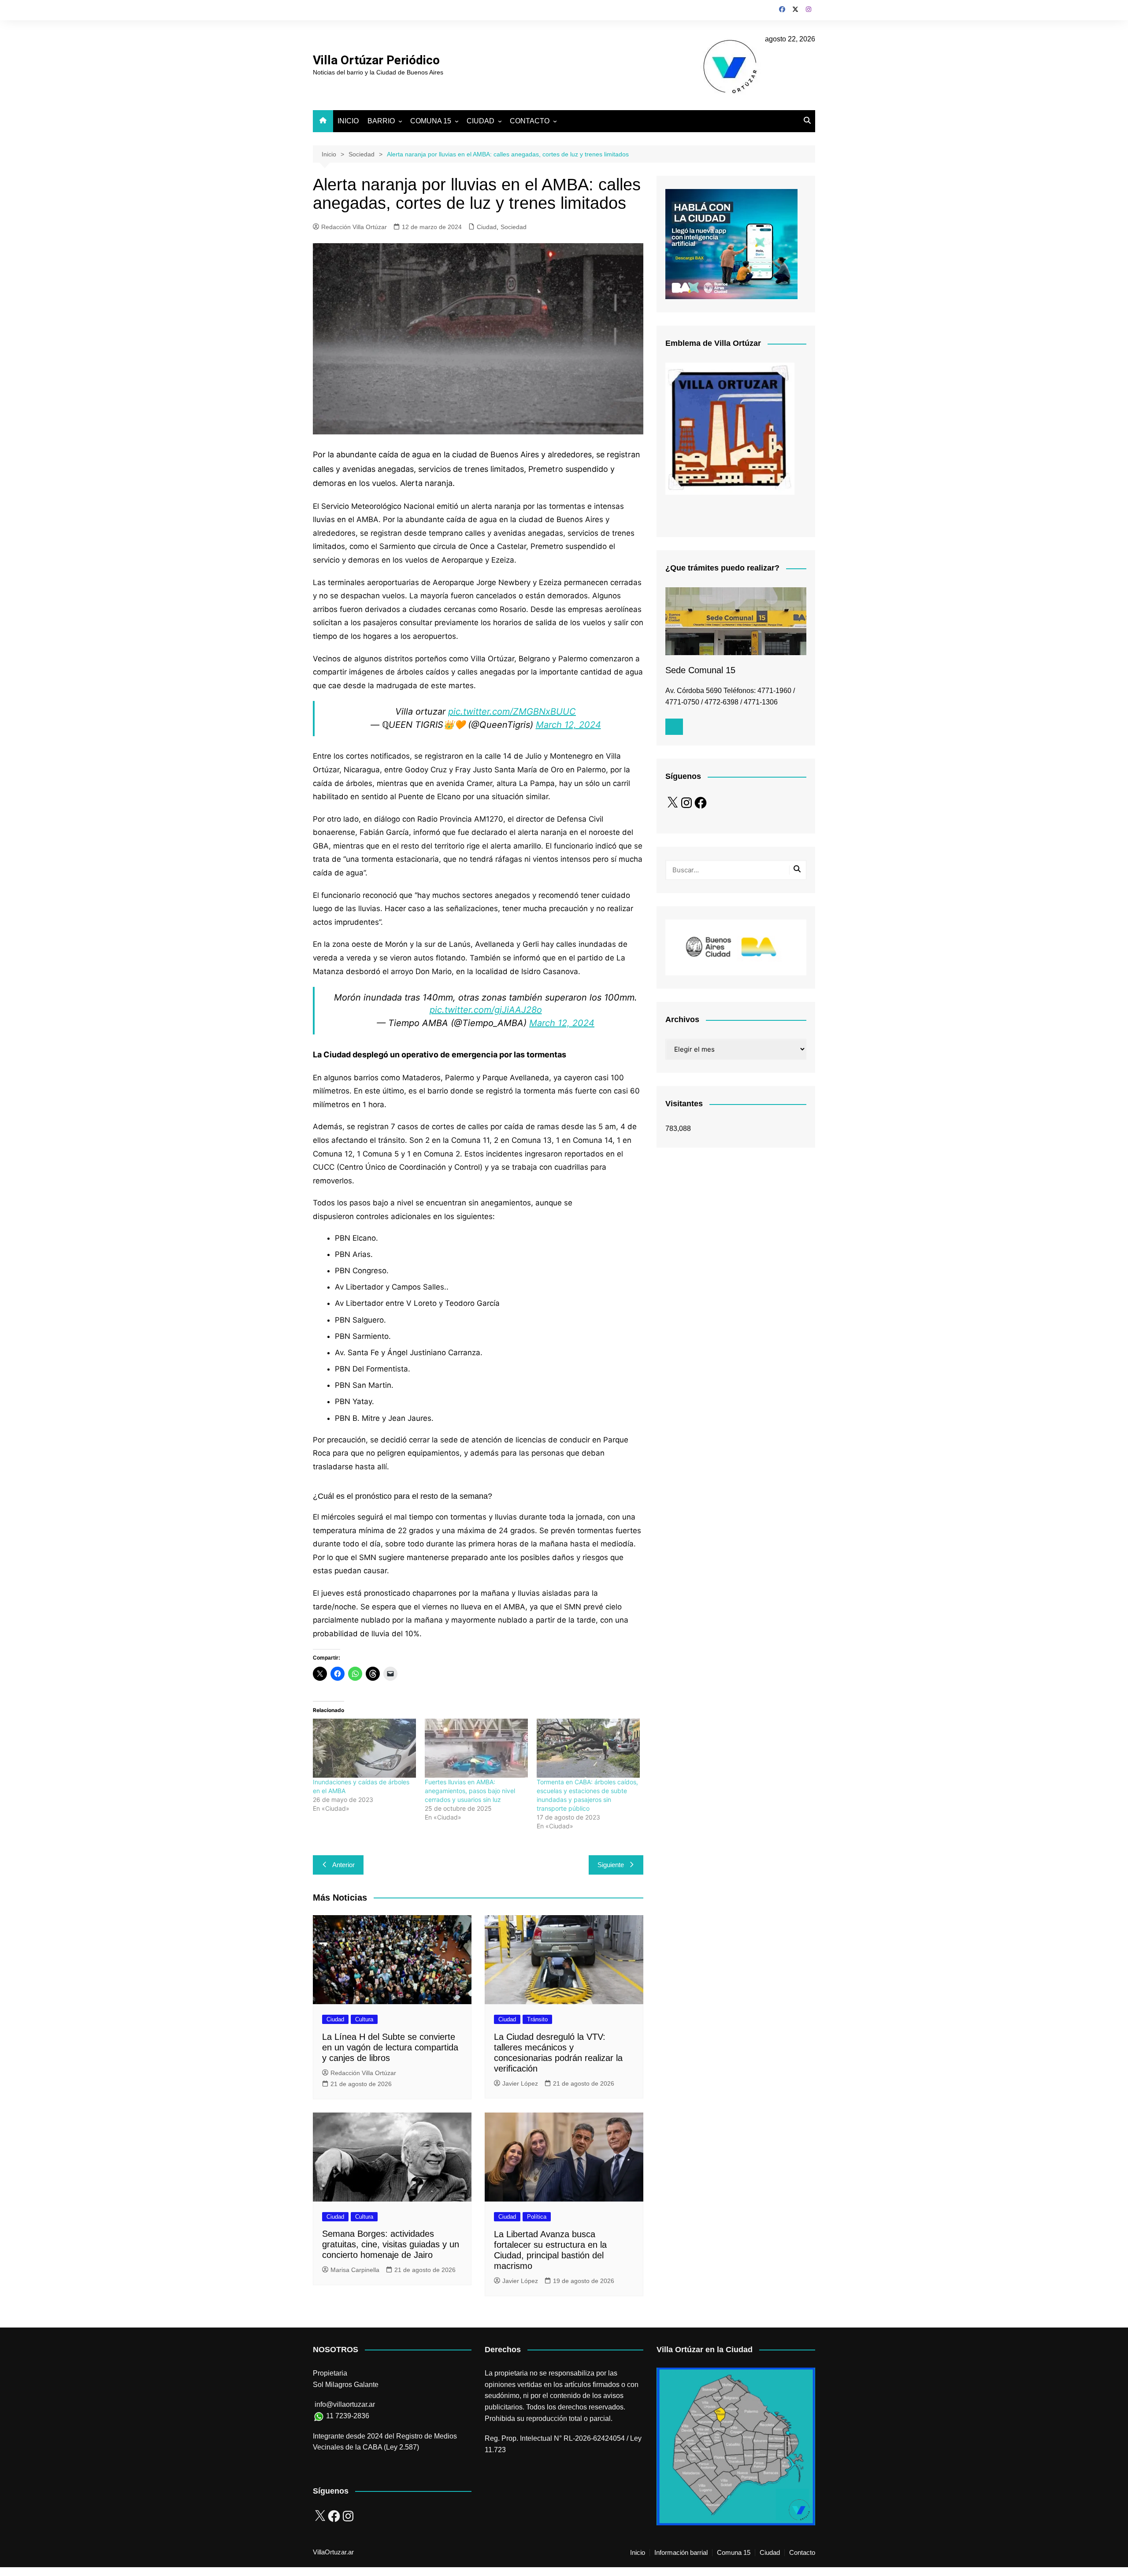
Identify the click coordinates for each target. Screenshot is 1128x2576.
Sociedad (514, 227)
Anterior (343, 1865)
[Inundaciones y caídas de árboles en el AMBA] (364, 1748)
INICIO (348, 121)
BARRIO (381, 121)
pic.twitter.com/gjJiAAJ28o (486, 1010)
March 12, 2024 (568, 725)
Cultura (364, 2019)
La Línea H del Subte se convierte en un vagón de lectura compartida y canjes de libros (390, 2047)
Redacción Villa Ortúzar (354, 227)
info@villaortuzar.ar (345, 2404)
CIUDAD (481, 121)
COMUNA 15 (431, 121)
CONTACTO (530, 121)
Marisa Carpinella (355, 2270)
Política (537, 2217)
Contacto (802, 2553)
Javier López (520, 2083)
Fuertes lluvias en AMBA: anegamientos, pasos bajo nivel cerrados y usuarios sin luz (470, 1791)
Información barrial (681, 2553)
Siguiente (611, 1865)
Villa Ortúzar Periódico (376, 60)
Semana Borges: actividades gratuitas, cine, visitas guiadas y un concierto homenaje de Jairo (391, 2244)
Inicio (638, 2553)
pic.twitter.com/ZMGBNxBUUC (512, 712)
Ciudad (487, 227)
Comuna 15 (734, 2553)
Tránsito (537, 2019)
